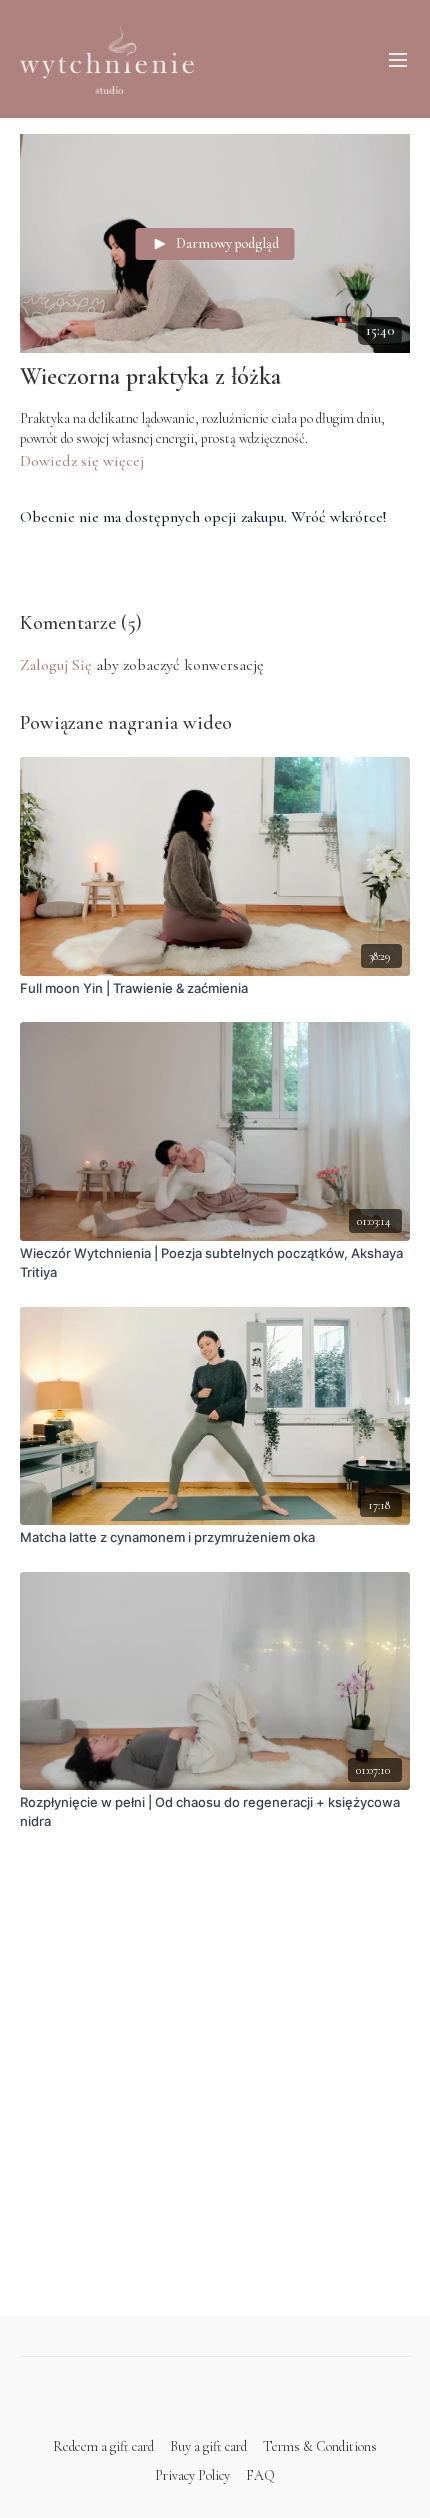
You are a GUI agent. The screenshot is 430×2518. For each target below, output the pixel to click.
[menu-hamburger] (398, 59)
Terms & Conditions (320, 2446)
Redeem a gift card (103, 2446)
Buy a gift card (208, 2446)
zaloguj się (56, 665)
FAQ (260, 2475)
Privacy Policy (192, 2475)
